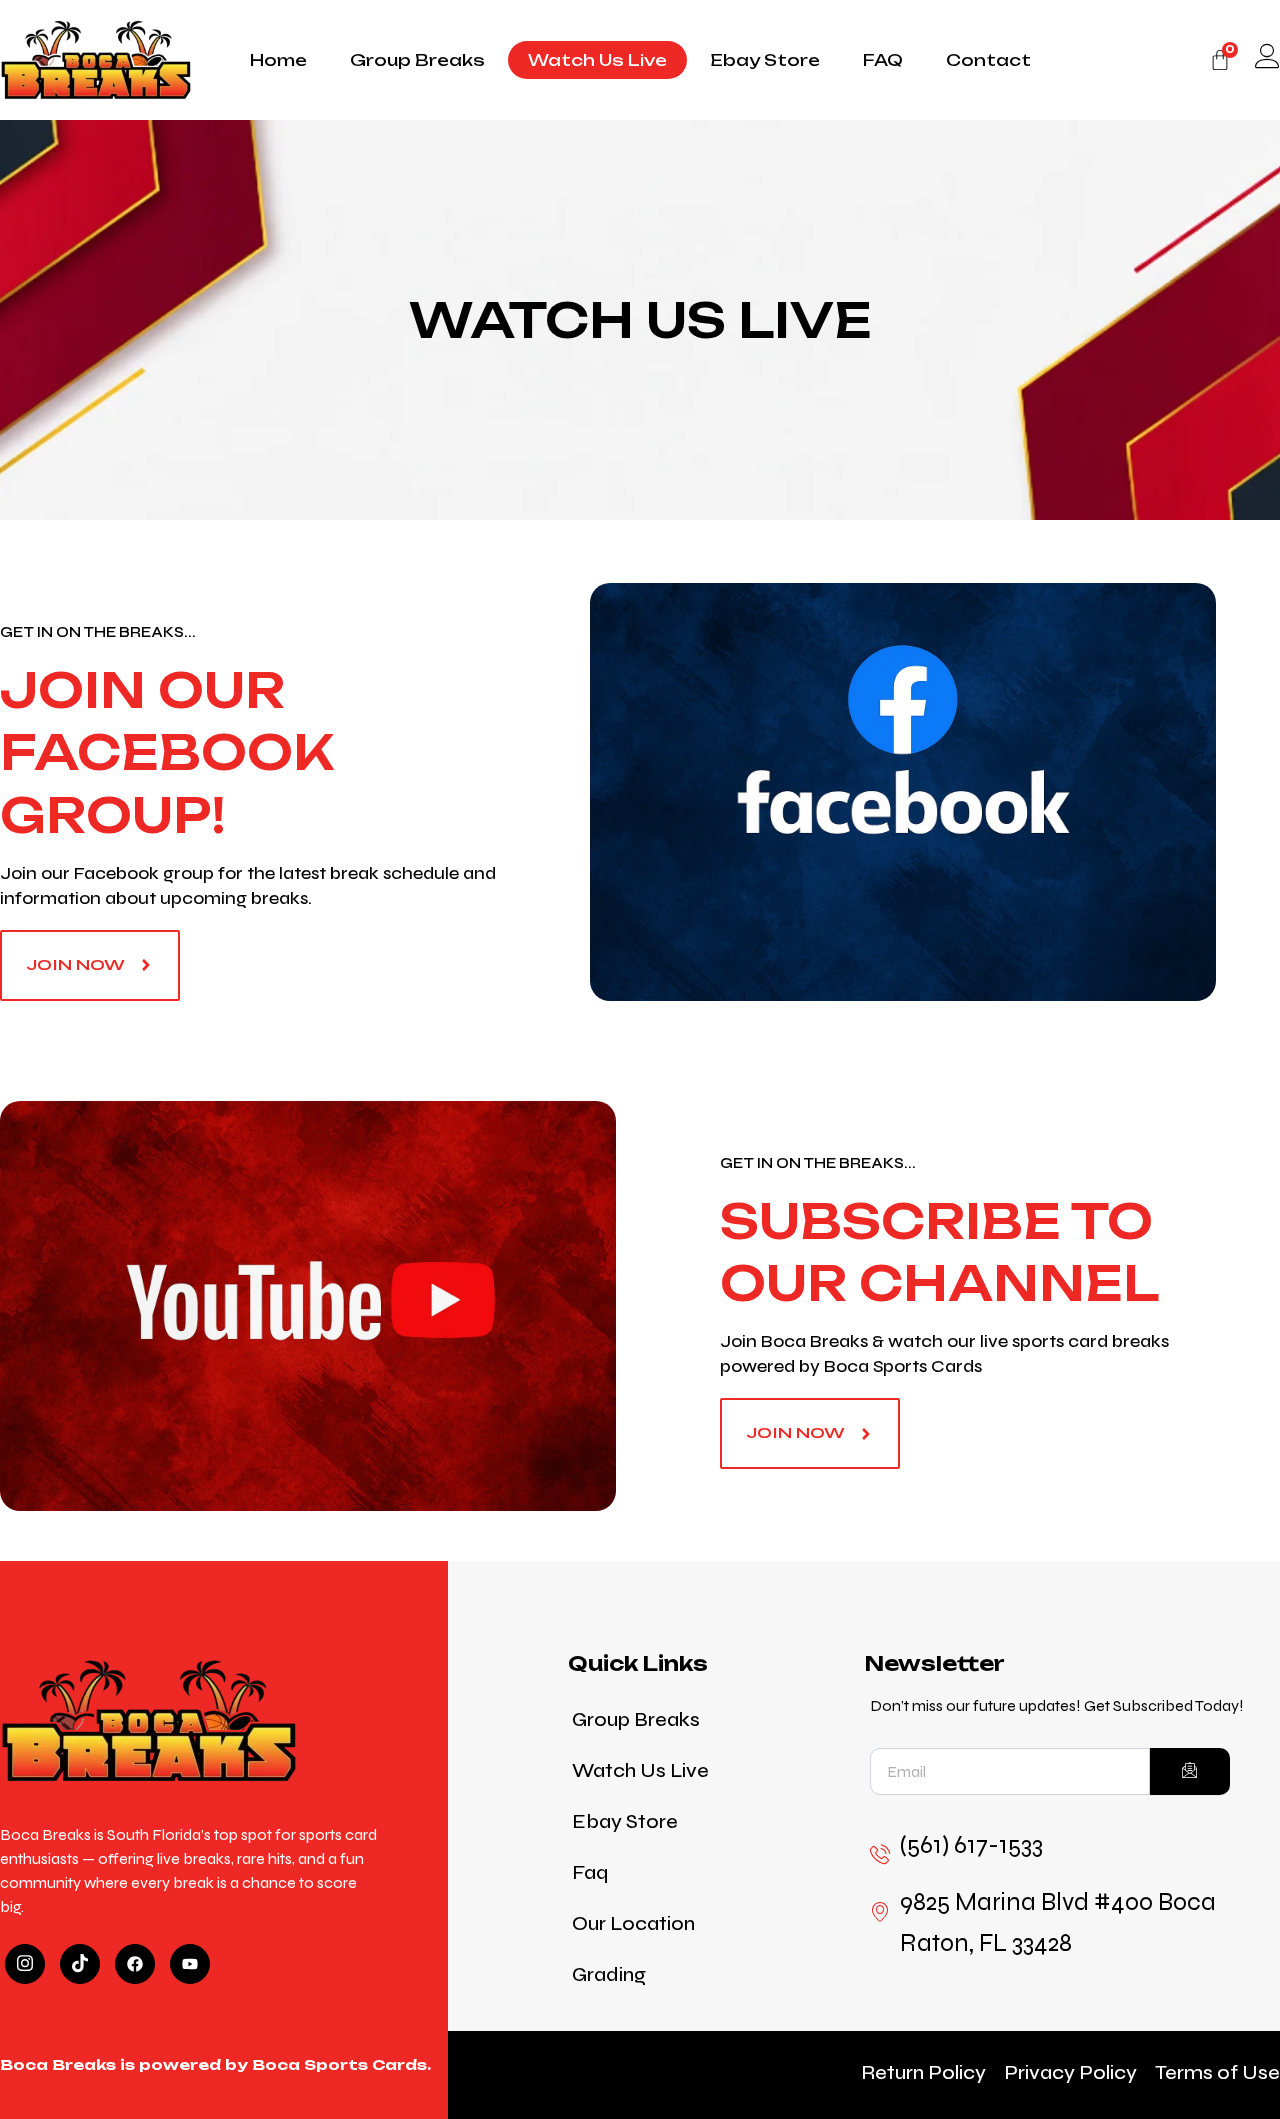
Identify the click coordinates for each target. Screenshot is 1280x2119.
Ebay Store (765, 60)
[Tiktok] (80, 1964)
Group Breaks (417, 60)
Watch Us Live (597, 60)
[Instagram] (25, 1964)
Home (278, 60)
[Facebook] (135, 1964)
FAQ (883, 60)
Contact (988, 60)
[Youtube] (190, 1964)
